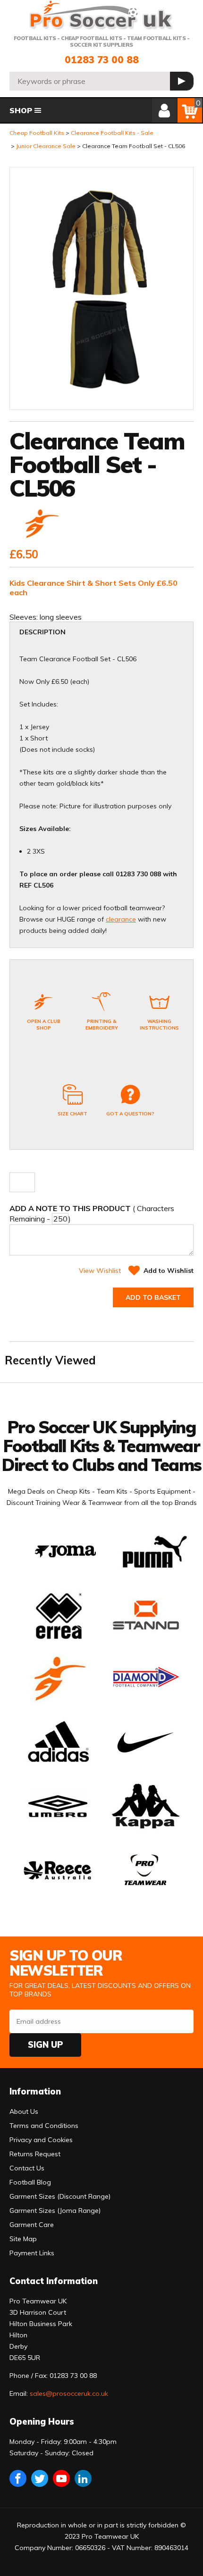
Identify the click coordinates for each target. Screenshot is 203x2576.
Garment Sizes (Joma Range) (55, 2210)
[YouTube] (61, 2478)
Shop (21, 110)
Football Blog (30, 2182)
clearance (121, 919)
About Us (24, 2111)
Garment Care (32, 2225)
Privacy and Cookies (41, 2140)
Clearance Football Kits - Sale (112, 133)
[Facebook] (18, 2478)
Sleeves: (25, 617)
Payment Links (32, 2253)
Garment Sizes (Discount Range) (60, 2196)
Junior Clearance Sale (46, 146)
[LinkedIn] (83, 2478)
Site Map (23, 2239)
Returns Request (35, 2154)
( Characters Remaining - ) (92, 1213)
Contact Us (27, 2168)
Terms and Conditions (44, 2126)
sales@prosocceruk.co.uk (69, 2393)
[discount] (41, 525)
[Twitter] (40, 2478)
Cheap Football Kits (37, 133)
